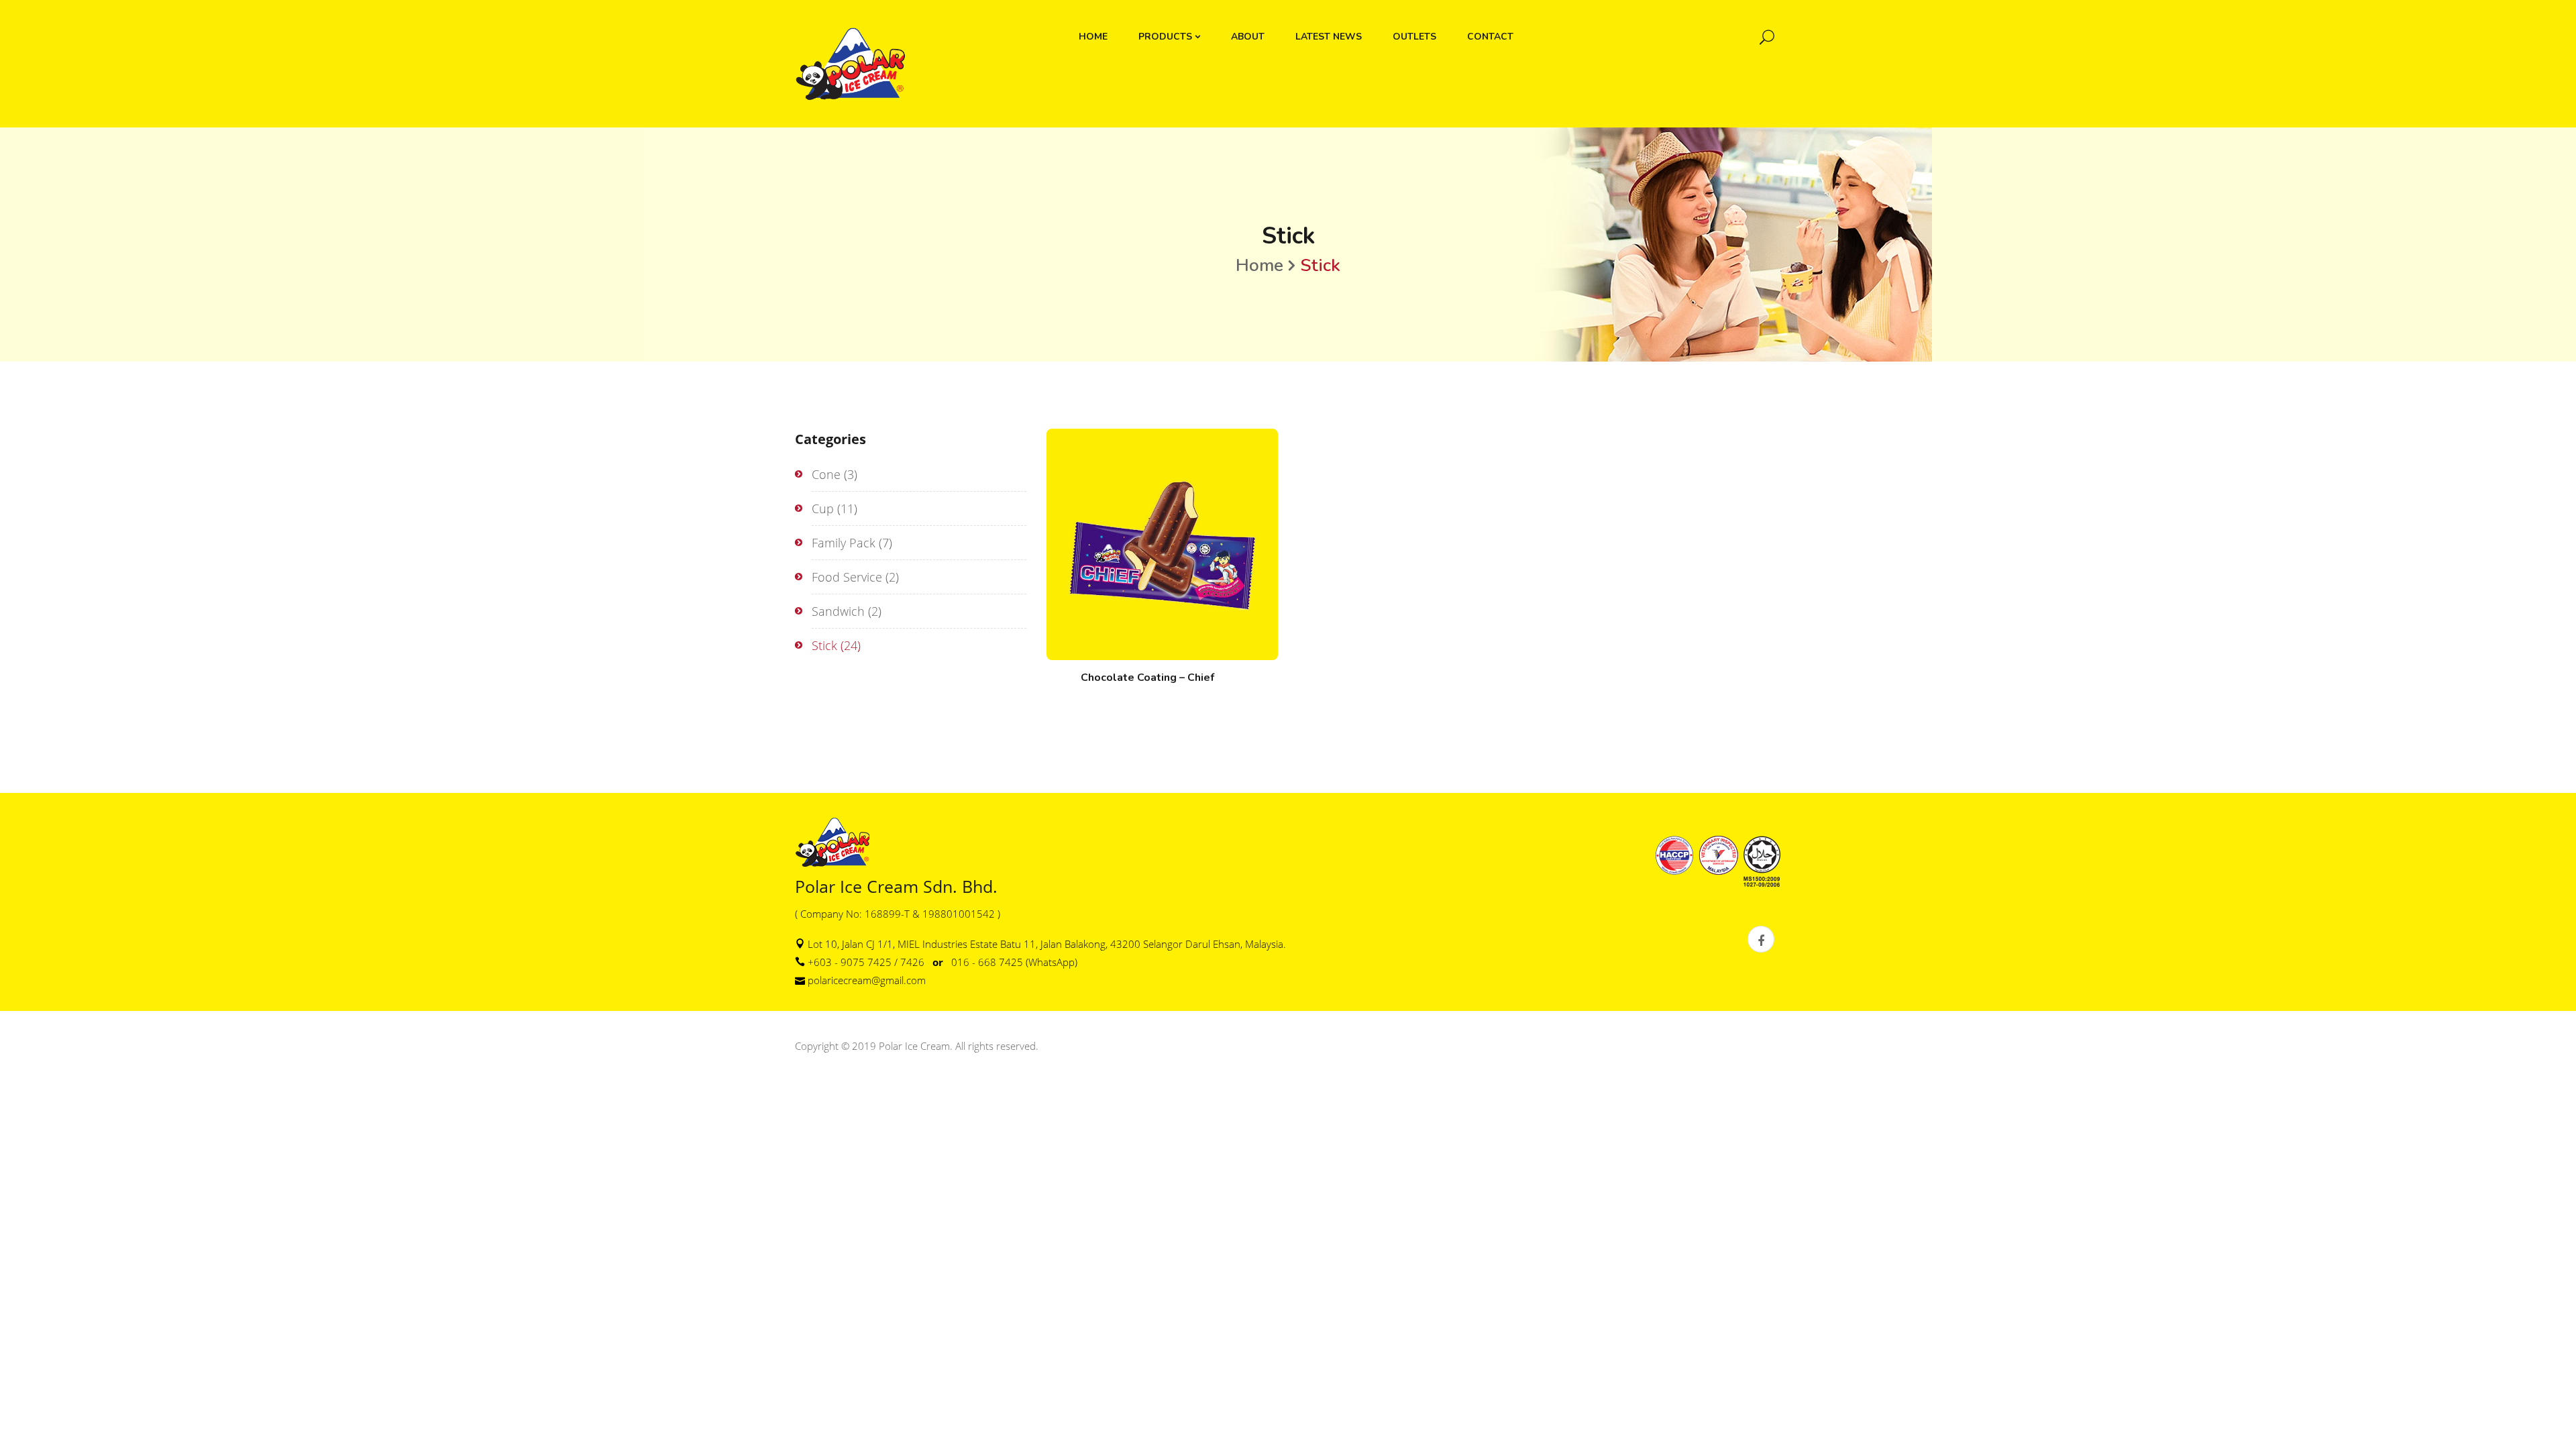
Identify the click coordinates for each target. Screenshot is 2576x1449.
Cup (823, 508)
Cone (826, 474)
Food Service (847, 577)
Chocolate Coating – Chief (1147, 678)
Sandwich (838, 611)
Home (1259, 265)
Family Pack (844, 543)
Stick (824, 645)
